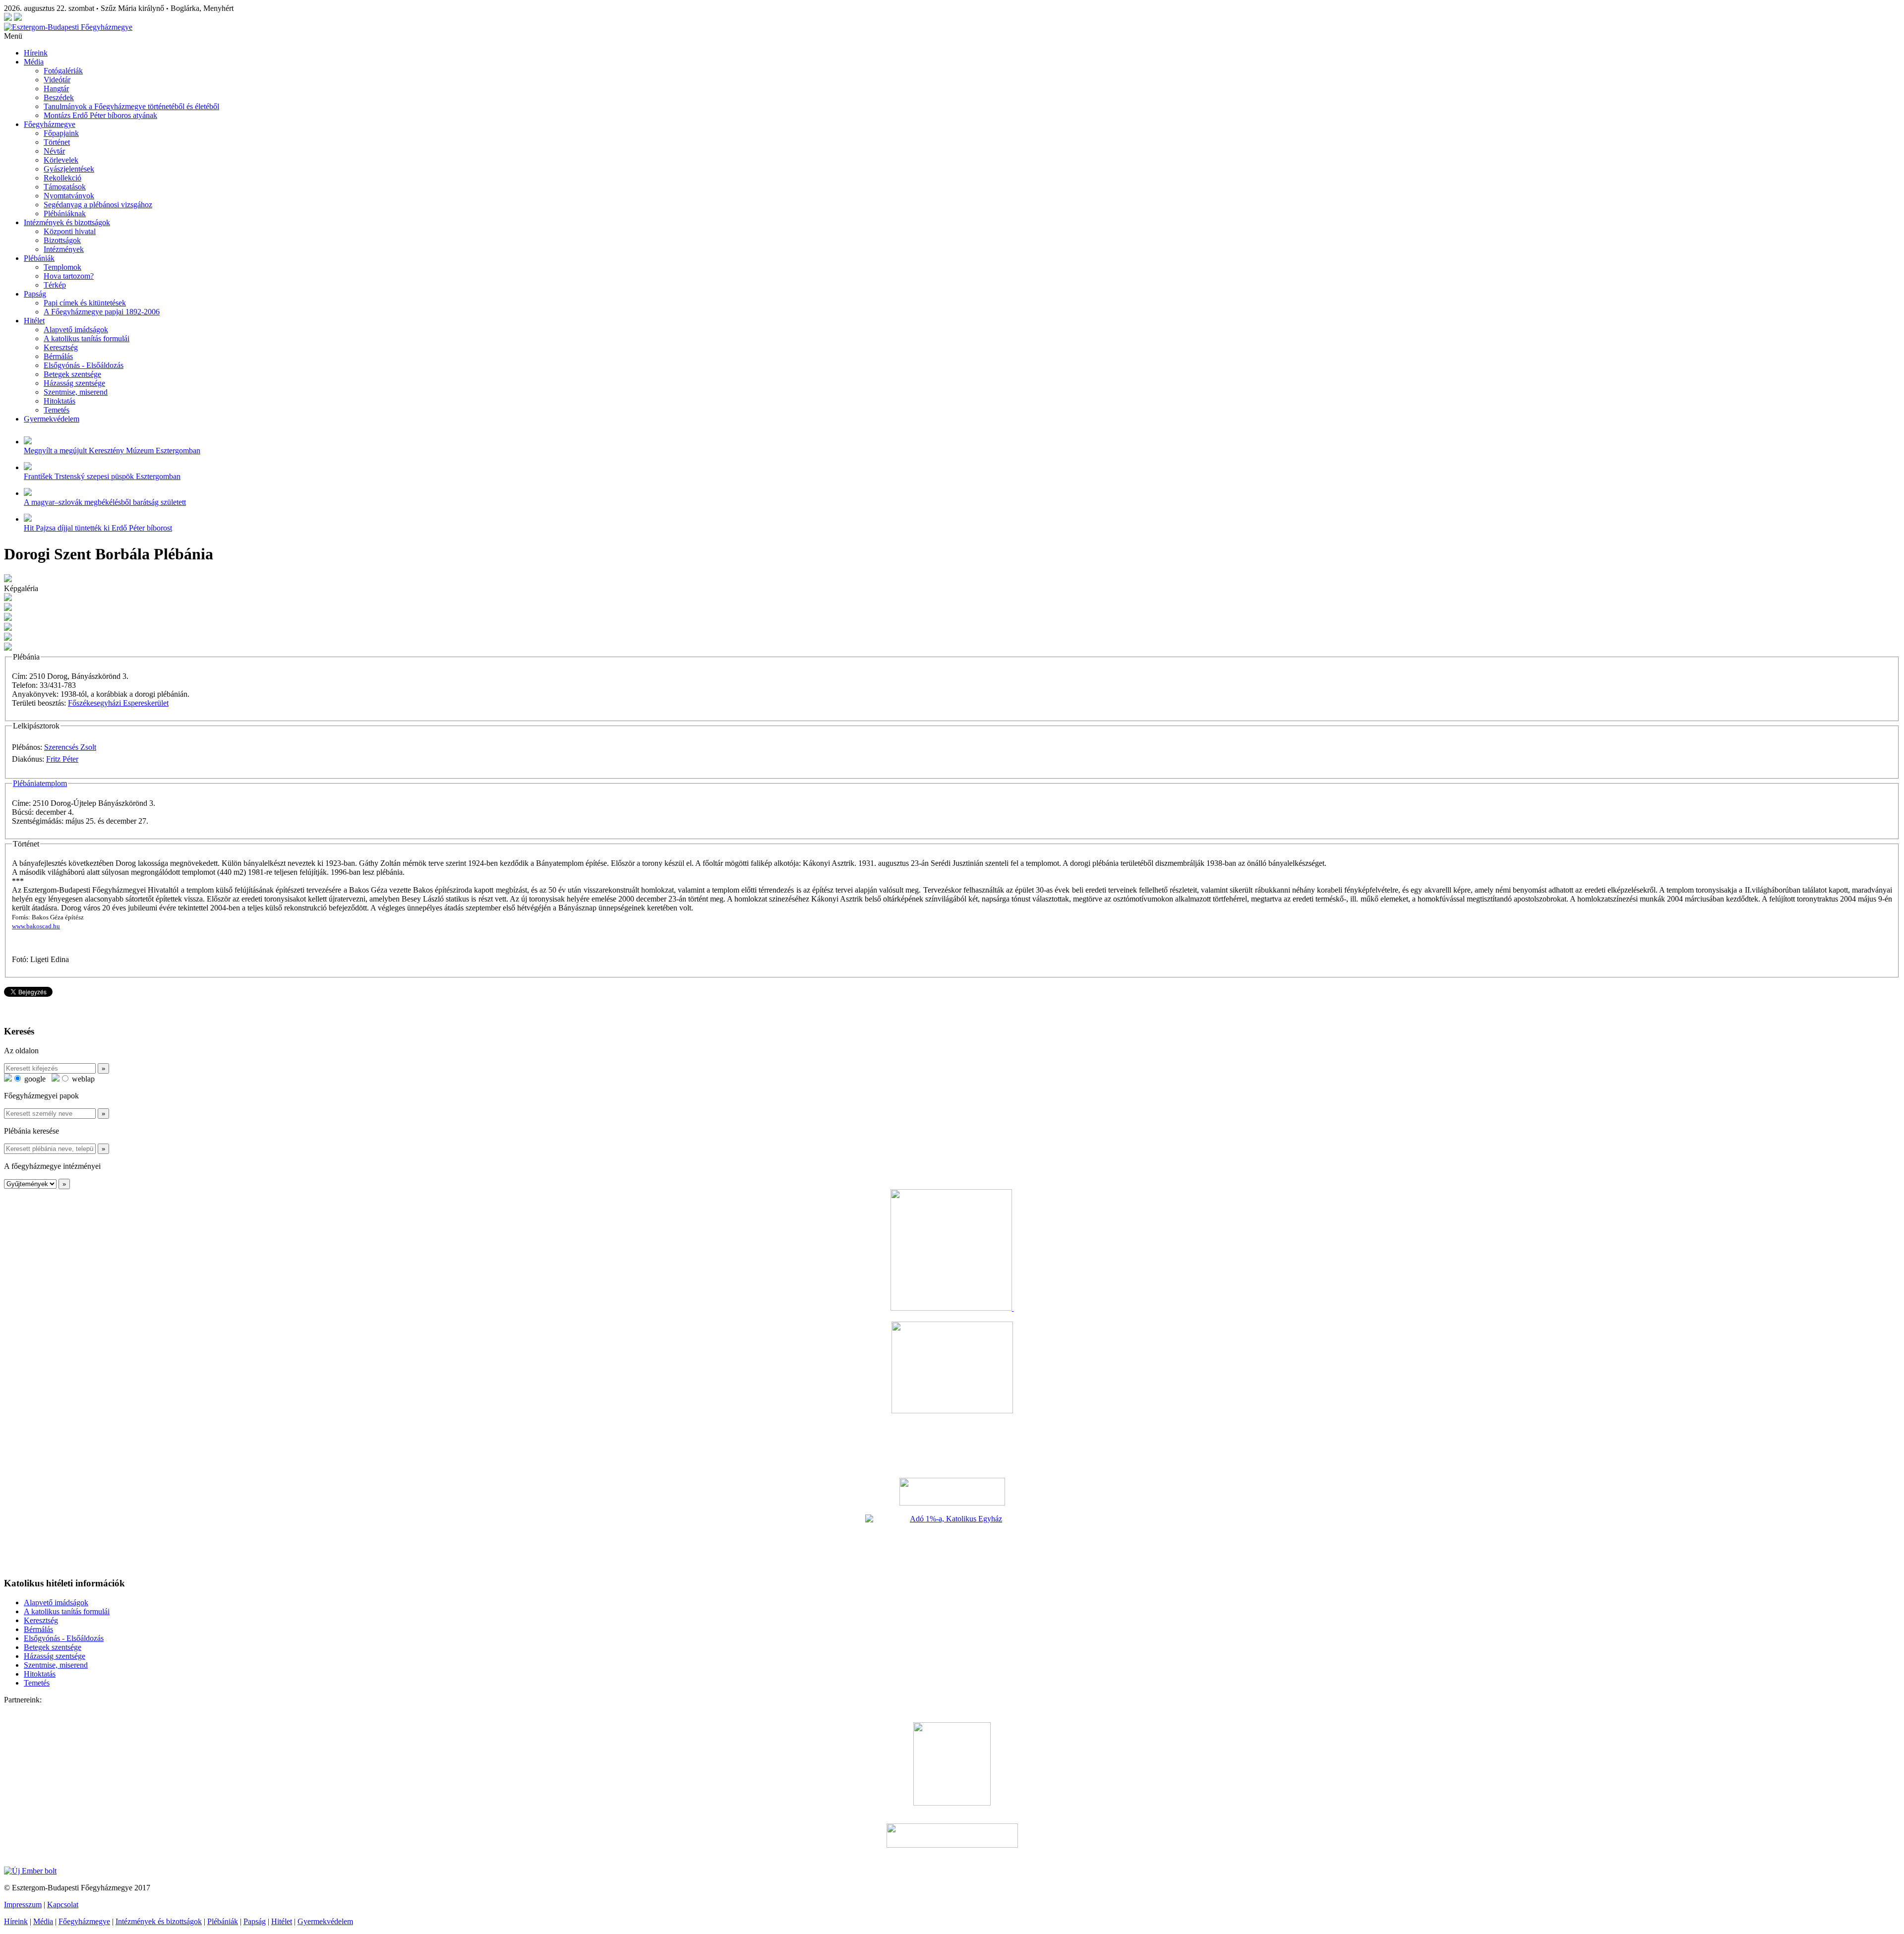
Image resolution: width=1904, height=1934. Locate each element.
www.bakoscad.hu (36, 926)
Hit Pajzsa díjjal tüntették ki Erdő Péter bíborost (98, 528)
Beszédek (59, 97)
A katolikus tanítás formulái (87, 338)
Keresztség (61, 347)
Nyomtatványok (69, 196)
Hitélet (34, 321)
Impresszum (23, 1904)
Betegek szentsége (72, 374)
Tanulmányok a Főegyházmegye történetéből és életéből (131, 106)
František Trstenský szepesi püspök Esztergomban (102, 476)
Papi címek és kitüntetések (85, 303)
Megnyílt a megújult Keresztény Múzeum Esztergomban (112, 451)
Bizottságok (62, 240)
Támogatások (65, 187)
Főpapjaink (61, 133)
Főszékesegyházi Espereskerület (118, 703)
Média (34, 62)
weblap (82, 1079)
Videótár (57, 80)
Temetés (57, 410)
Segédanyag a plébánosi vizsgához (98, 205)
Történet (57, 142)
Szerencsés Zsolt (70, 747)
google (34, 1079)
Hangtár (56, 89)
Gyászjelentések (69, 169)
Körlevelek (61, 160)
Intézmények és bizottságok (67, 222)
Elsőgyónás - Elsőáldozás (84, 365)
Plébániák (39, 258)
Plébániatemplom (40, 783)
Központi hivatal (70, 231)
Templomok (62, 267)
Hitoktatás (59, 401)
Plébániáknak (65, 213)
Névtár (54, 151)
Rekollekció (62, 178)
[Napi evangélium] (952, 1492)
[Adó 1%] (952, 1542)
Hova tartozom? (69, 276)
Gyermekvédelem (52, 419)
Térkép (55, 285)
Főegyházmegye (50, 124)
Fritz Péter (62, 759)
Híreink (36, 53)
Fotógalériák (63, 71)
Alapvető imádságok (76, 330)
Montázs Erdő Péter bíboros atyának (100, 115)
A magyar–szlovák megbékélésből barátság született (105, 502)
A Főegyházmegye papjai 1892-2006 (102, 312)
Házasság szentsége (74, 383)
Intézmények (64, 249)
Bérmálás (58, 356)
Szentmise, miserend (76, 392)
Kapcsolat (63, 1904)
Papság (35, 294)
